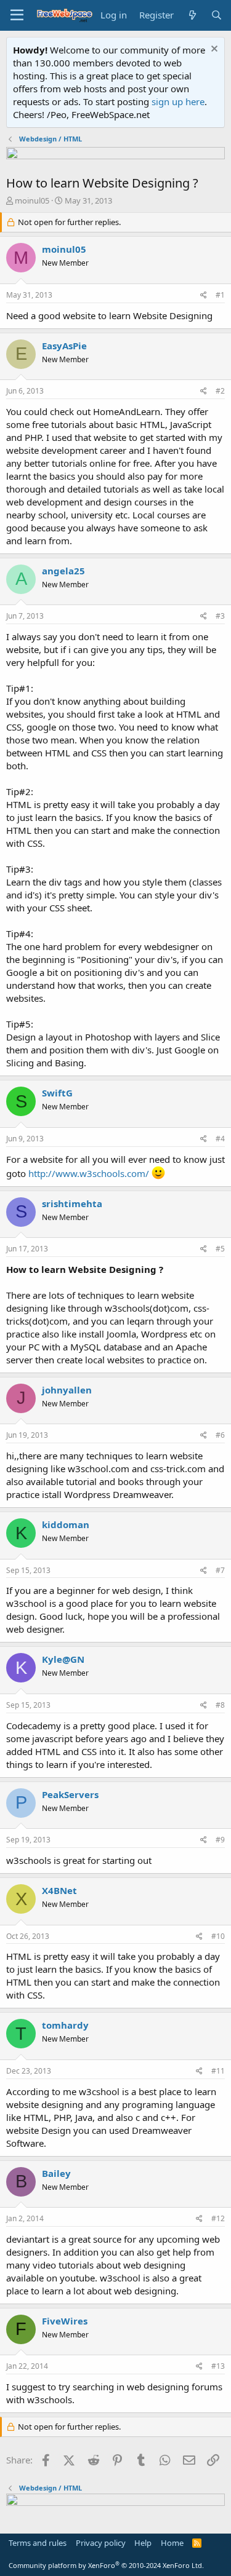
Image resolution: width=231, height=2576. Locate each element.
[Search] (217, 15)
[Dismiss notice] (213, 50)
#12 (218, 2218)
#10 (218, 1936)
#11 (218, 2071)
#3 (220, 616)
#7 (220, 1570)
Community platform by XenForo (106, 2565)
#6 (220, 1435)
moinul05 (32, 200)
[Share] (204, 295)
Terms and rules (38, 2543)
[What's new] (192, 15)
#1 (220, 295)
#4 (220, 1139)
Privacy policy (101, 2543)
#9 (220, 1840)
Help (143, 2543)
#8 (220, 1705)
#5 (220, 1249)
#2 (220, 391)
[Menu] (17, 15)
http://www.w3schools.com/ (89, 1173)
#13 (218, 2366)
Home (172, 2543)
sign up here (178, 101)
